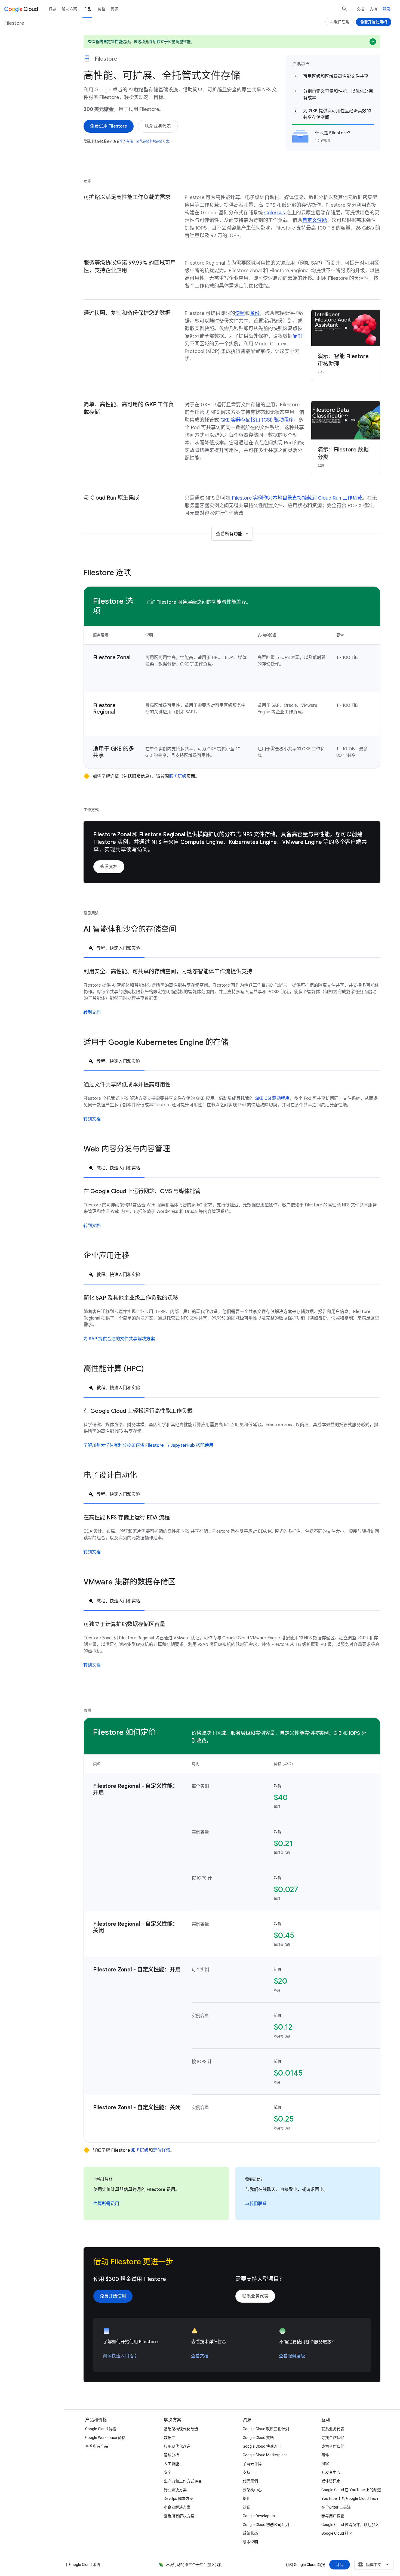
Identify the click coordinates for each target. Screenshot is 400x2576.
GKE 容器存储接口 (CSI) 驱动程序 (257, 420)
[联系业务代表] (158, 126)
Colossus (275, 213)
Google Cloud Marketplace (265, 2455)
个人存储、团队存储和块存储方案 (144, 141)
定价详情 (162, 2150)
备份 (255, 313)
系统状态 (250, 2533)
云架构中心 (252, 2490)
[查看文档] (109, 867)
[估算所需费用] (106, 2204)
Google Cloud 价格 (101, 2429)
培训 (247, 2498)
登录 (386, 9)
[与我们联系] (256, 2204)
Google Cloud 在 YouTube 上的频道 (351, 2490)
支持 (373, 9)
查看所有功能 (229, 534)
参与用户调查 (333, 2516)
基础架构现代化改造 (181, 2429)
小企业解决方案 (177, 2507)
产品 (87, 9)
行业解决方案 (175, 2490)
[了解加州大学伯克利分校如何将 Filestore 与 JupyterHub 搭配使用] (148, 1445)
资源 (115, 9)
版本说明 (250, 2542)
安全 (168, 2472)
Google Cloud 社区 (337, 2533)
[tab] (114, 948)
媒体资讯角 (331, 2481)
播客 (325, 2464)
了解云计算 (252, 2464)
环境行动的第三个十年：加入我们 (194, 2565)
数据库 (170, 2438)
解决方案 (69, 9)
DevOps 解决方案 (179, 2498)
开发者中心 (331, 2472)
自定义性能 (315, 220)
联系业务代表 (333, 2429)
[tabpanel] (232, 998)
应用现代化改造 (177, 2446)
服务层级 (178, 776)
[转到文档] (92, 1013)
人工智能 (171, 2464)
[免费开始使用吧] (374, 22)
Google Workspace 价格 (105, 2438)
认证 (247, 2507)
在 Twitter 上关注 (336, 2507)
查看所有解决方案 (179, 2516)
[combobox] (374, 2565)
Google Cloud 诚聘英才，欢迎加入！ (352, 2525)
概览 (53, 9)
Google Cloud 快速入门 (262, 2446)
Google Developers (259, 2516)
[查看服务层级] (292, 2356)
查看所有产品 (97, 2446)
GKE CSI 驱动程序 (272, 1098)
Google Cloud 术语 (85, 2565)
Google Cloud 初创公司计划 (266, 2525)
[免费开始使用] (113, 2296)
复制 (297, 336)
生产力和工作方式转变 (183, 2481)
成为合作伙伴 (333, 2446)
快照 (240, 313)
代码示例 (250, 2481)
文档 (360, 9)
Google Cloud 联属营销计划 (266, 2429)
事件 (325, 2455)
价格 (101, 9)
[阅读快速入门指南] (120, 2356)
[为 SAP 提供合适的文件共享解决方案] (119, 1339)
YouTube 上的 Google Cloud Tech (350, 2498)
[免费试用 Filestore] (109, 126)
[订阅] (340, 2565)
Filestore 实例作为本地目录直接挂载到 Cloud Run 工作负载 (297, 498)
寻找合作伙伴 (333, 2438)
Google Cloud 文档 (258, 2438)
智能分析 (171, 2455)
